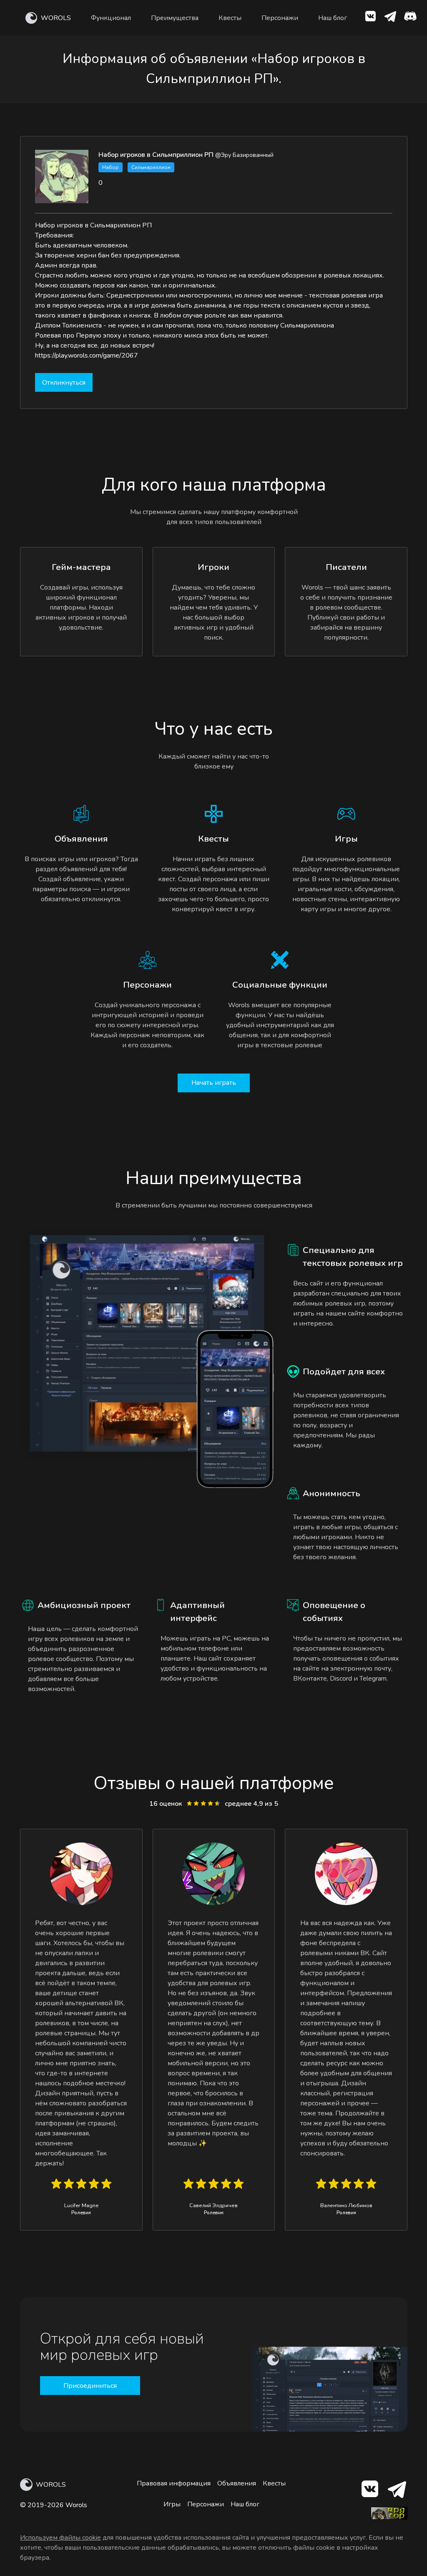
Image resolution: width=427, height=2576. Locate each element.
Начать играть (214, 1083)
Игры (172, 2504)
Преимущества (175, 18)
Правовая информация (174, 2483)
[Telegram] (396, 2491)
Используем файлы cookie (60, 2538)
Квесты (230, 18)
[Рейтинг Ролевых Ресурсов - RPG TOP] (389, 2518)
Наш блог (333, 18)
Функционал (111, 18)
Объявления (237, 2483)
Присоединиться (90, 2386)
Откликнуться (64, 383)
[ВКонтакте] (370, 18)
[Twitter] (390, 18)
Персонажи (280, 18)
